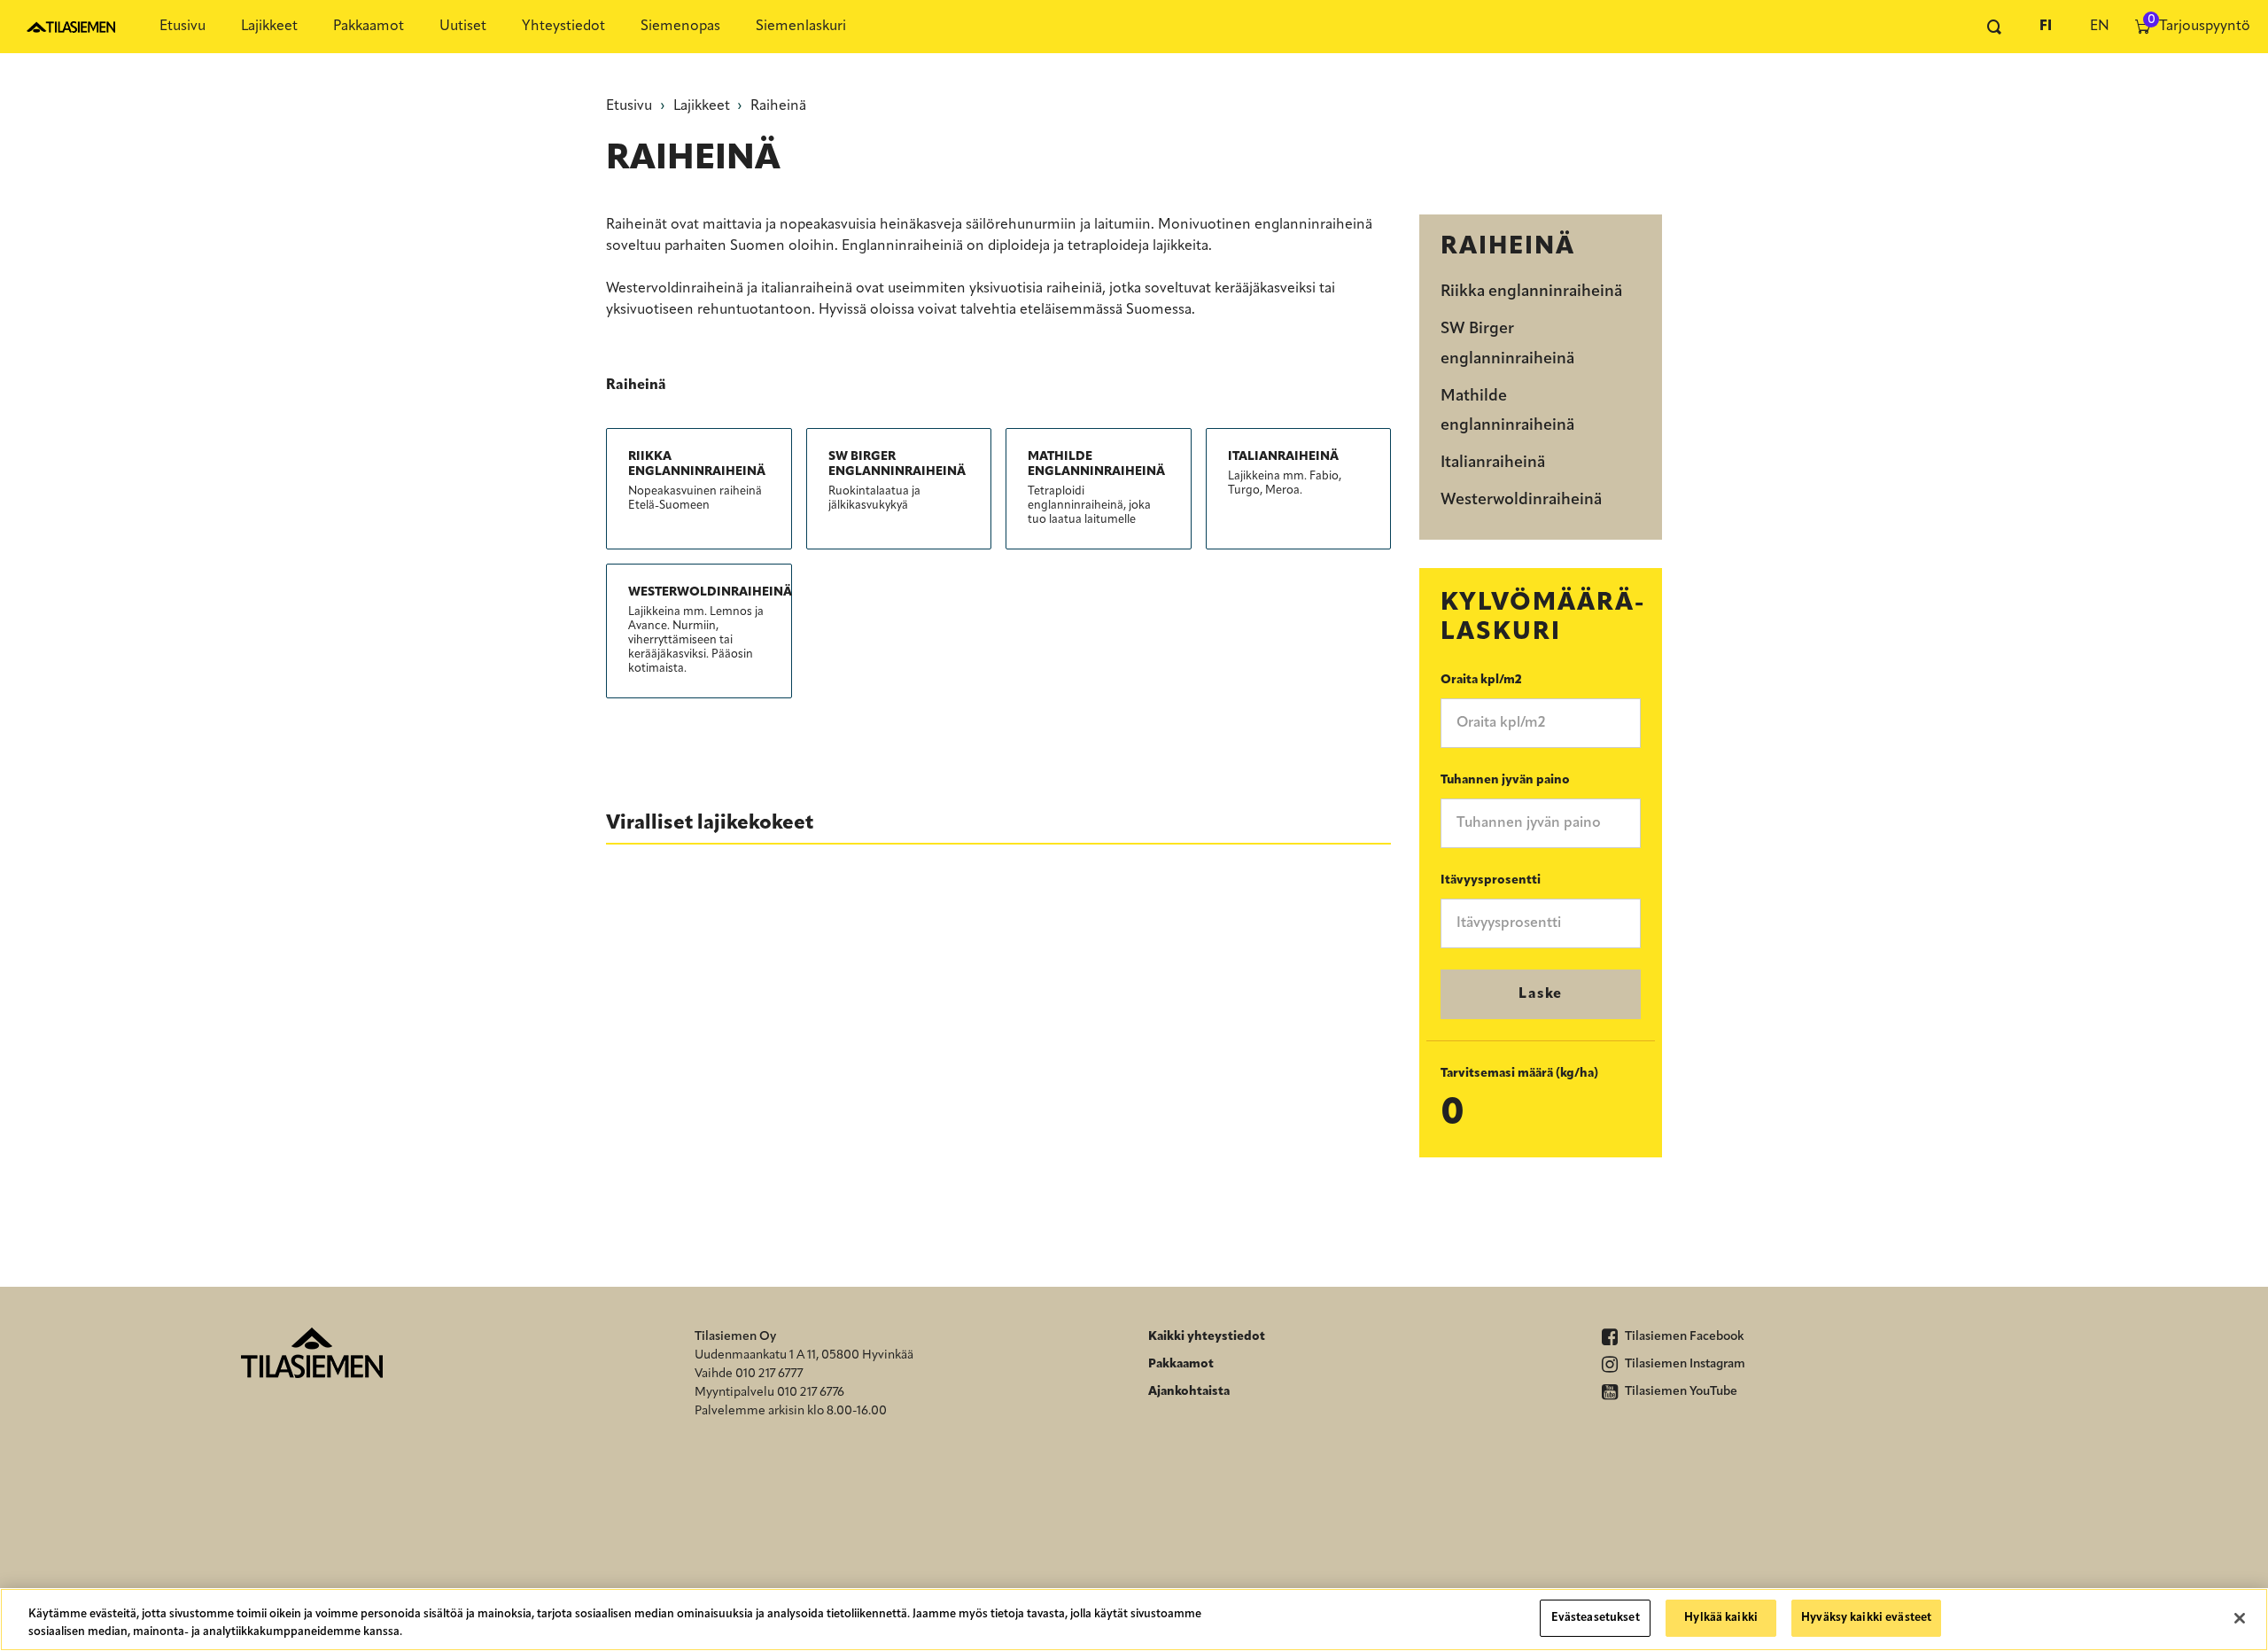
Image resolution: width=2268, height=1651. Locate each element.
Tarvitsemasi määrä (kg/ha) (1519, 1074)
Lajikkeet (269, 27)
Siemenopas (680, 27)
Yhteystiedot (563, 27)
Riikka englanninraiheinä (1531, 292)
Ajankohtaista (1189, 1392)
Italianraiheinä (1493, 463)
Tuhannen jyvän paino (1505, 780)
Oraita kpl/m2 (1481, 680)
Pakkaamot (369, 27)
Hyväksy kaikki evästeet (1866, 1618)
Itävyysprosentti (1491, 880)
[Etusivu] (71, 27)
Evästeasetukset (1596, 1618)
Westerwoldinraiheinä (1521, 501)
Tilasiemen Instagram (1684, 1364)
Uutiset (463, 27)
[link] (699, 482)
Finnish (2046, 27)
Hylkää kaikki (1721, 1618)
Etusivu (183, 27)
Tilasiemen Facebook (1683, 1337)
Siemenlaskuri (801, 27)
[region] (1134, 1620)
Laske (1541, 994)
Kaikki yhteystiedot (1207, 1337)
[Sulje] (2240, 1618)
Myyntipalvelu (734, 1393)
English (2099, 27)
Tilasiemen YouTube (1680, 1392)
